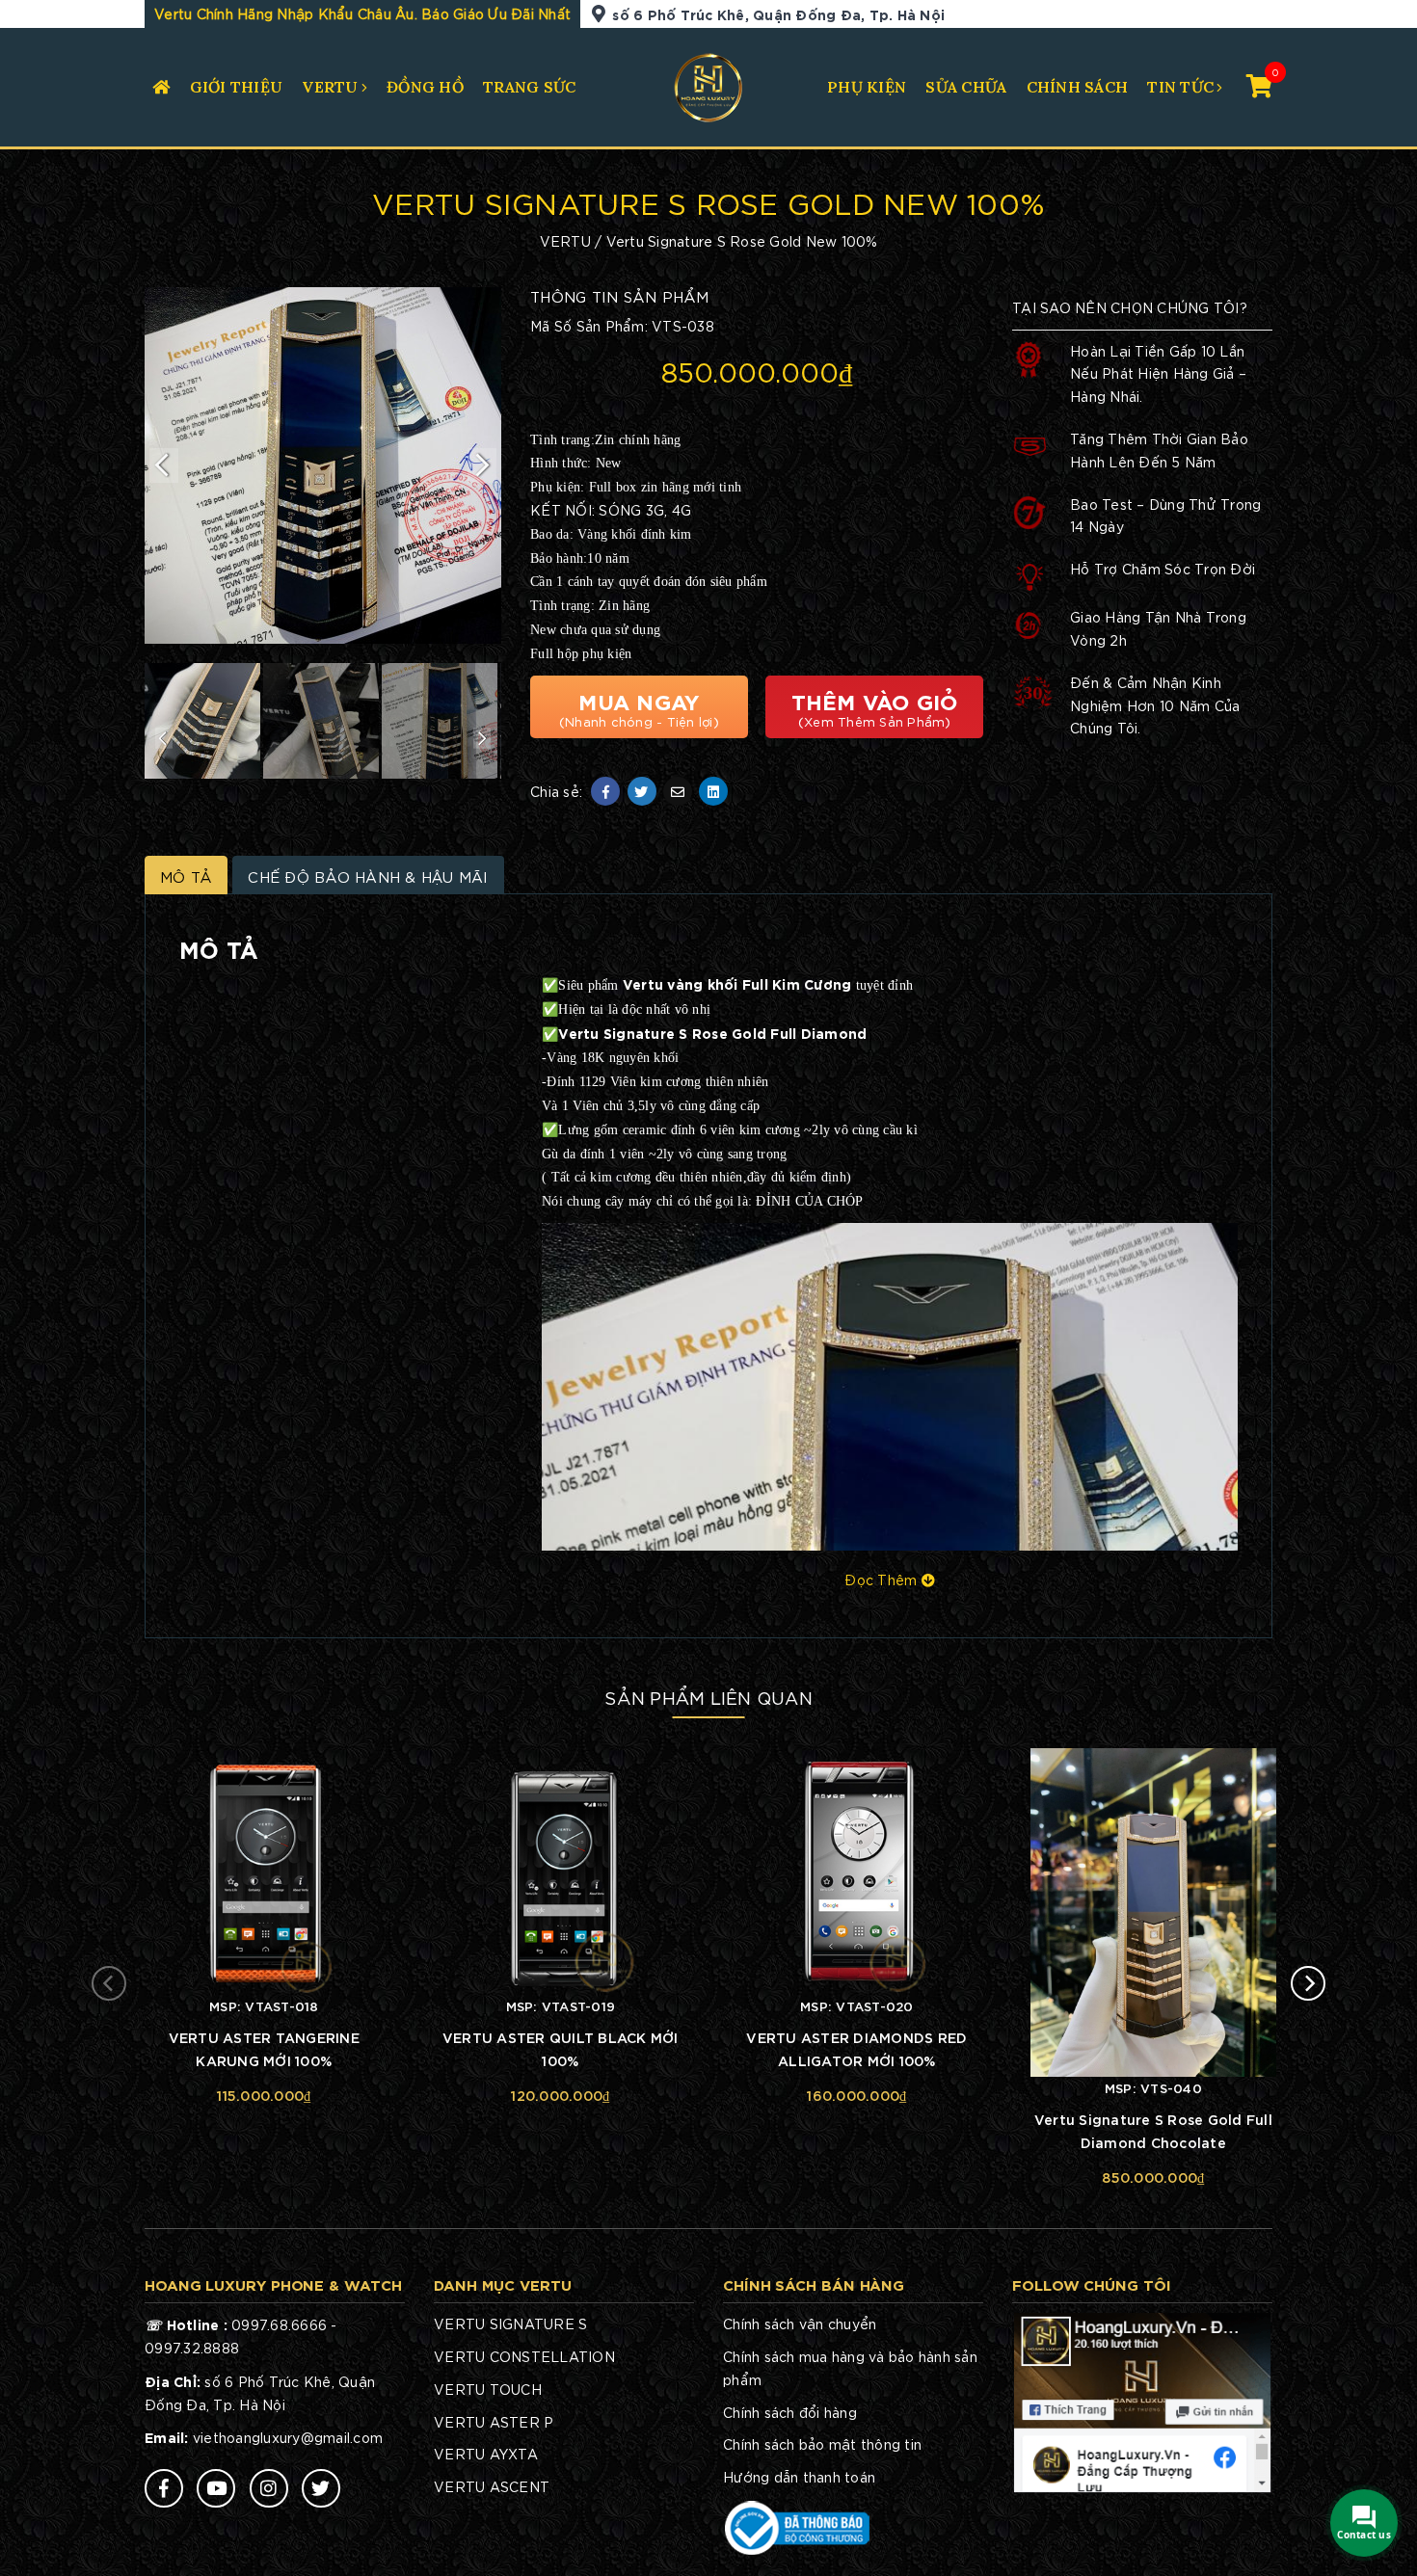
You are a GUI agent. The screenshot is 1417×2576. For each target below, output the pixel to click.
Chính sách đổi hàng (790, 2412)
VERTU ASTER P (494, 2422)
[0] (1259, 84)
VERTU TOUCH (488, 2389)
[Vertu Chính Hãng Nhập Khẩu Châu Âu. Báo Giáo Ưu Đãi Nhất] (709, 85)
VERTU (330, 87)
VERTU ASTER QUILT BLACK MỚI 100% (561, 2048)
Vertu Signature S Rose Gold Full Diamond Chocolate (1153, 2130)
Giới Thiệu (237, 87)
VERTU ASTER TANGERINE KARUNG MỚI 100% (264, 2048)
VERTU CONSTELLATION (524, 2356)
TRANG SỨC (529, 87)
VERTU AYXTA (486, 2454)
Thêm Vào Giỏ (875, 707)
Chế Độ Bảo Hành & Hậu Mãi (368, 876)
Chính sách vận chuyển (800, 2324)
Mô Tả (186, 876)
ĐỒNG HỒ (425, 87)
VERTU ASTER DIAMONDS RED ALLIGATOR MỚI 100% (856, 2048)
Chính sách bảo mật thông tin (822, 2444)
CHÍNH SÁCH (1078, 87)
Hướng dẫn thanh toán (799, 2477)
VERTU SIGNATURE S (510, 2324)
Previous (164, 465)
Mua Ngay (639, 707)
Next (482, 465)
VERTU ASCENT (492, 2486)
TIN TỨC (1180, 87)
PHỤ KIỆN (867, 87)
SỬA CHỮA (966, 87)
